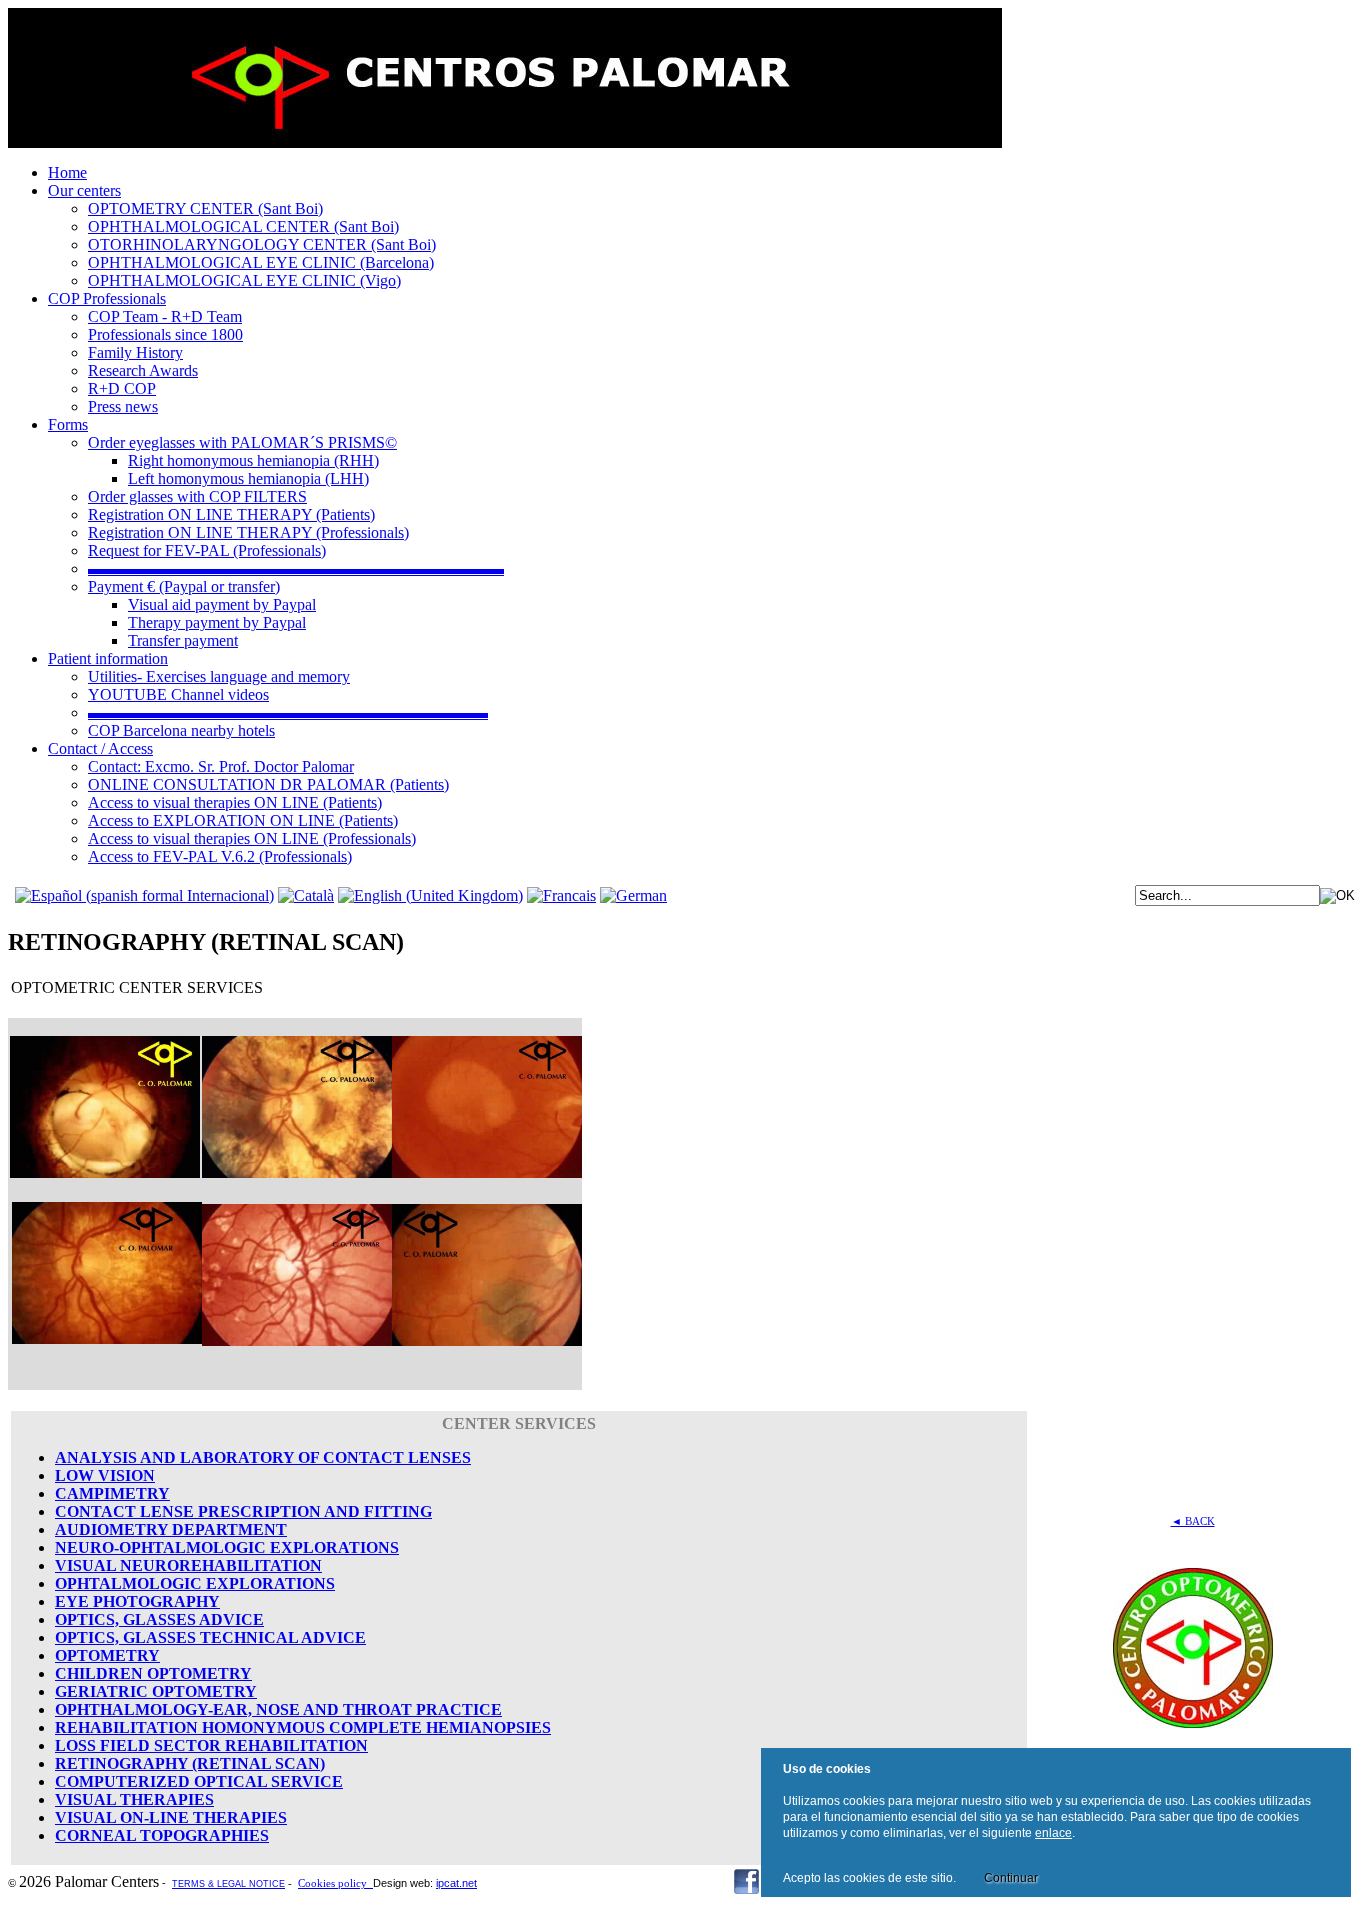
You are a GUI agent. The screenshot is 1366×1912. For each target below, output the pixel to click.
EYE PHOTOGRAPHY (137, 1601)
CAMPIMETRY (112, 1493)
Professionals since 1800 (165, 334)
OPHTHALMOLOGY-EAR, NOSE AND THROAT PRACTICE (278, 1709)
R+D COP (122, 388)
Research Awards (143, 370)
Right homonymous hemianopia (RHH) (253, 460)
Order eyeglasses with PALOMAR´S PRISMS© (242, 442)
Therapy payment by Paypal (217, 622)
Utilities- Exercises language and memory (219, 676)
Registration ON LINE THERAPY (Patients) (231, 514)
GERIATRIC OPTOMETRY (156, 1691)
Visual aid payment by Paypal (222, 604)
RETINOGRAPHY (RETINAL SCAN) (190, 1763)
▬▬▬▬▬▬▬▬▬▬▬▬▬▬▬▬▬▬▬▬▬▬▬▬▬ (288, 712)
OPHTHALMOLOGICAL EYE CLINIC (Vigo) (244, 280)
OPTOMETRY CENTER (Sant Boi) (205, 208)
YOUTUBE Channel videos (178, 694)
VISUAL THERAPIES (134, 1799)
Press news (123, 406)
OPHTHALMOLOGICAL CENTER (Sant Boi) (243, 226)
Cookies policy (335, 1883)
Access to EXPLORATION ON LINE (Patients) (243, 820)
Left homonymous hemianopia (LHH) (248, 478)
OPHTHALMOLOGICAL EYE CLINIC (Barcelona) (261, 262)
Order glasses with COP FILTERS (197, 496)
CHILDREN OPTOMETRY (153, 1673)
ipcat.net (456, 1883)
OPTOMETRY (107, 1655)
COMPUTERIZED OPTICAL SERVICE (199, 1781)
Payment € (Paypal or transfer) (184, 586)
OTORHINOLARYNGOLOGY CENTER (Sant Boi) (262, 244)
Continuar (1011, 1878)
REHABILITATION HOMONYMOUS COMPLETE (238, 1727)
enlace (1053, 1833)
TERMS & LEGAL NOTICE (228, 1884)
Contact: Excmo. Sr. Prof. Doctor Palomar (221, 766)
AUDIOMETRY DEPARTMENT (171, 1529)
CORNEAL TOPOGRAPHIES (162, 1835)
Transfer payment (183, 640)
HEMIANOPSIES (486, 1727)
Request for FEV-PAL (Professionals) (207, 550)
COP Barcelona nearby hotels (181, 730)
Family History (135, 352)
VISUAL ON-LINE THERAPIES (171, 1817)
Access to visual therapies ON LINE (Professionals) (252, 838)
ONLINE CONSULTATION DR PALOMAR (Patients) (268, 784)
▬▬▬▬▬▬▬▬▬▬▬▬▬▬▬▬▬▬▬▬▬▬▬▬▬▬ (296, 568)
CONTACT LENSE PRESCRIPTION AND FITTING (243, 1511)
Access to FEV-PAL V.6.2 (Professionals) (220, 856)
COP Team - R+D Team (165, 316)
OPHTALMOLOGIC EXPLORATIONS (195, 1583)
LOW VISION (105, 1475)
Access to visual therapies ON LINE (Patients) (235, 802)
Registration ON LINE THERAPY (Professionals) (248, 532)
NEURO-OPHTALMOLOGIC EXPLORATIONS (227, 1547)
